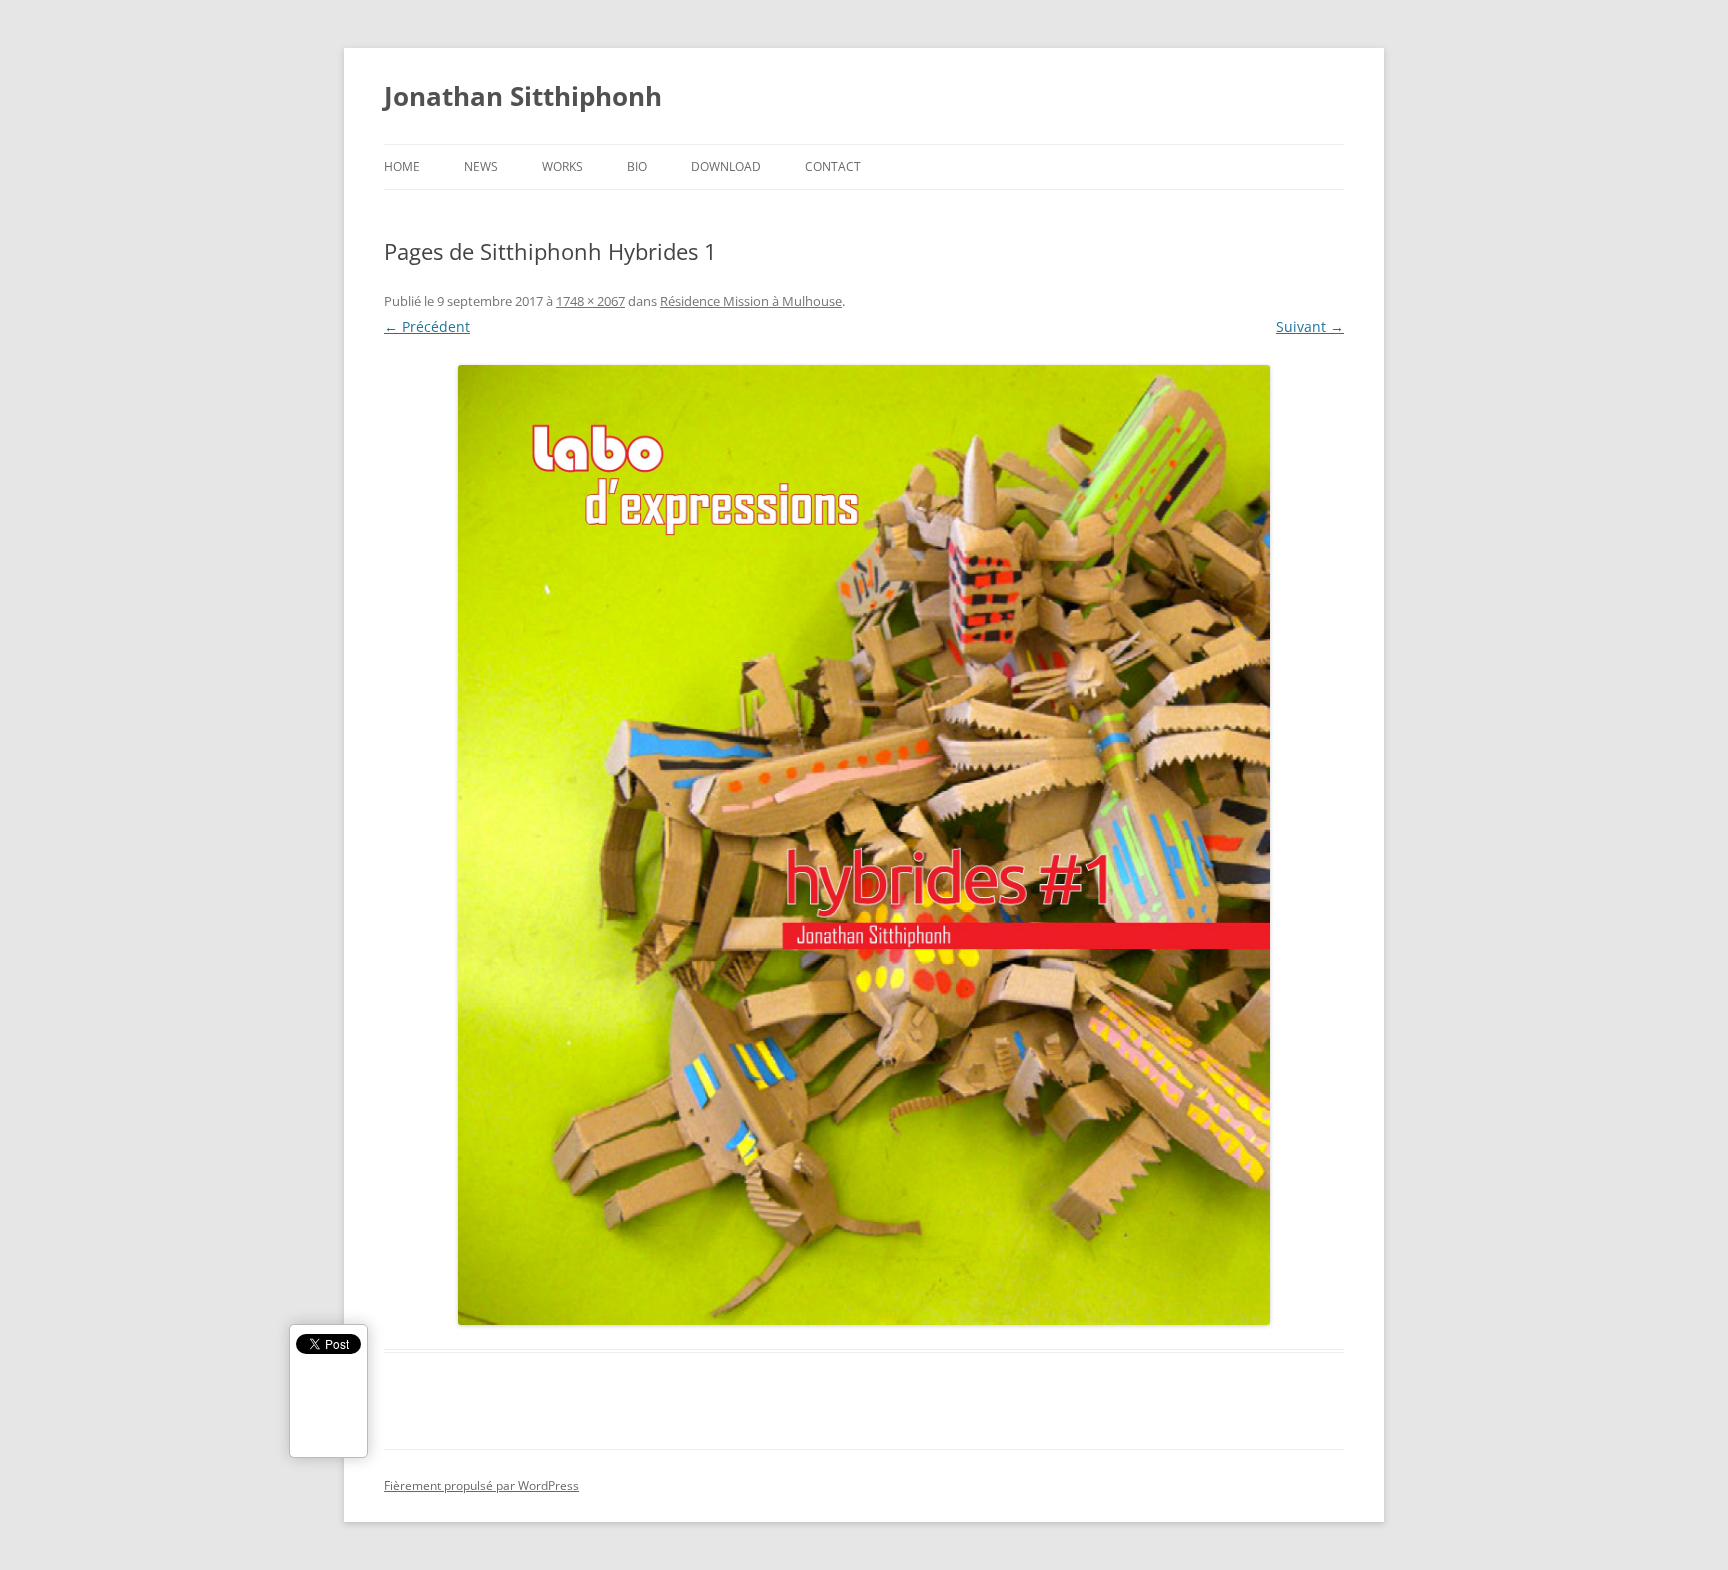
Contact (833, 166)
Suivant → (1310, 326)
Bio (637, 166)
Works (562, 166)
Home (402, 166)
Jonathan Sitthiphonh (523, 96)
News (481, 166)
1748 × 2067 (590, 301)
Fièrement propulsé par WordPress (481, 1485)
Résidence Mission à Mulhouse (751, 301)
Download (726, 166)
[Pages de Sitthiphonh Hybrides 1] (864, 845)
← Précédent (427, 326)
